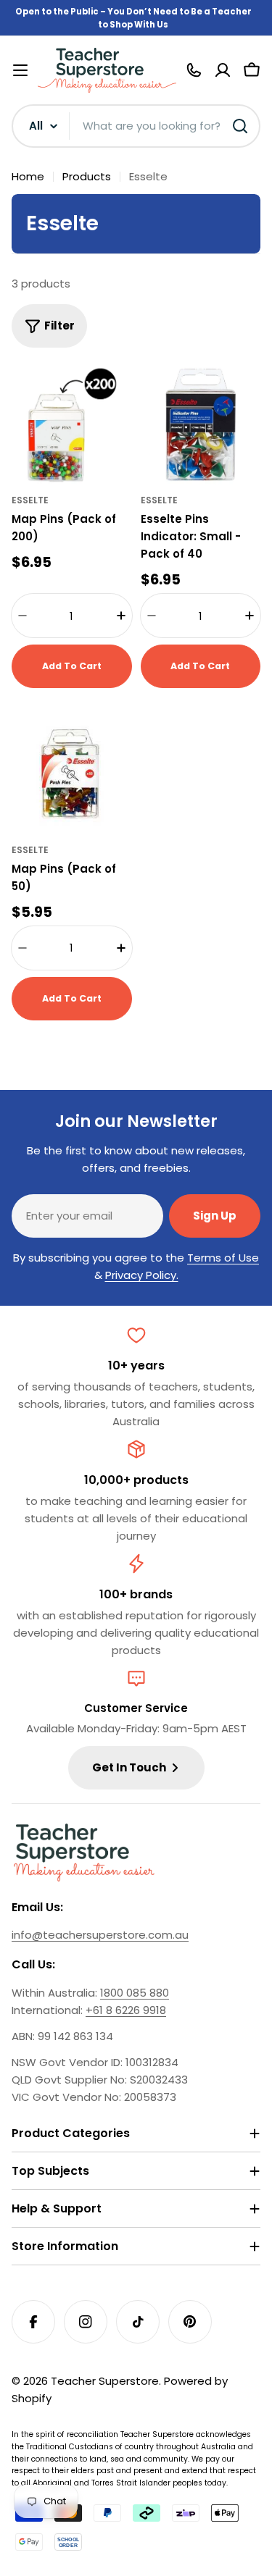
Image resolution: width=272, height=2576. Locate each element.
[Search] (240, 126)
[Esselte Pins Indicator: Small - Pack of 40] (201, 425)
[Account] (223, 70)
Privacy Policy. (142, 1275)
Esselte (30, 500)
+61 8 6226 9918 (126, 2010)
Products (87, 176)
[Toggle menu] (20, 70)
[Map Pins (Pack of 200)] (72, 425)
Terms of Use (223, 1258)
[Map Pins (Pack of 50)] (72, 774)
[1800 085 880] (194, 70)
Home (28, 176)
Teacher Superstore (105, 2381)
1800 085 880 (135, 1993)
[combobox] (136, 126)
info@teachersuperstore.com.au (100, 1935)
